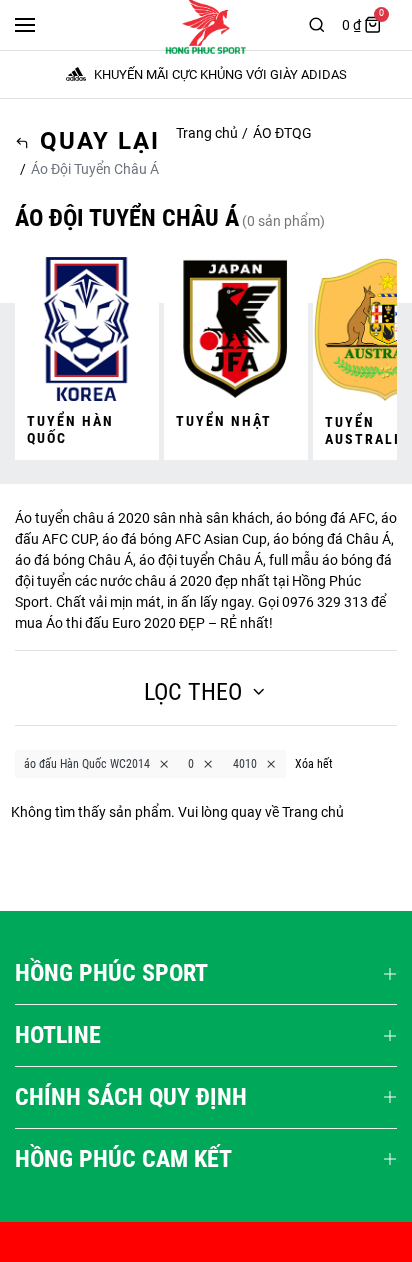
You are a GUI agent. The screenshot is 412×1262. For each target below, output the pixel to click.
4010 (245, 764)
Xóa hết (314, 764)
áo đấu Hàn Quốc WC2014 (87, 764)
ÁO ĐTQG (282, 133)
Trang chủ (207, 133)
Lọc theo (193, 692)
